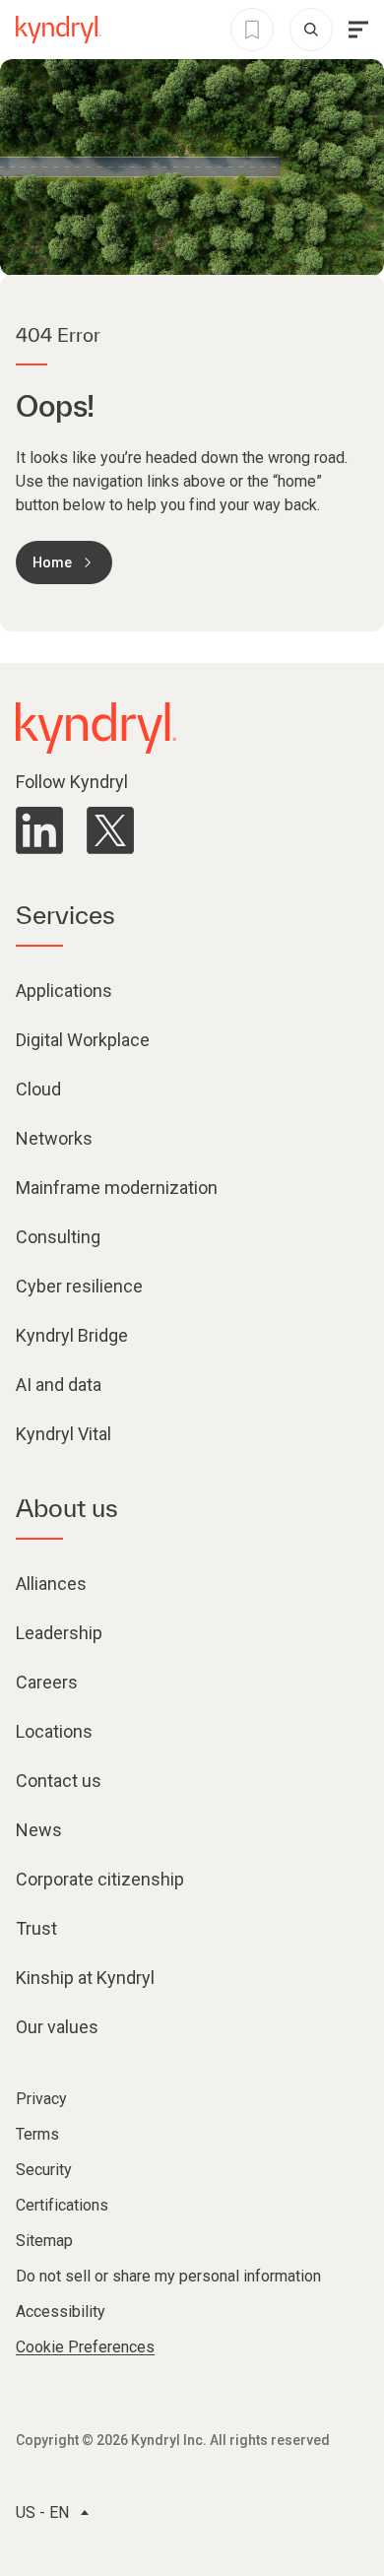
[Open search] (311, 30)
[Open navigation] (358, 30)
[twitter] (110, 830)
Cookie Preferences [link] (85, 2347)
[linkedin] (39, 830)
